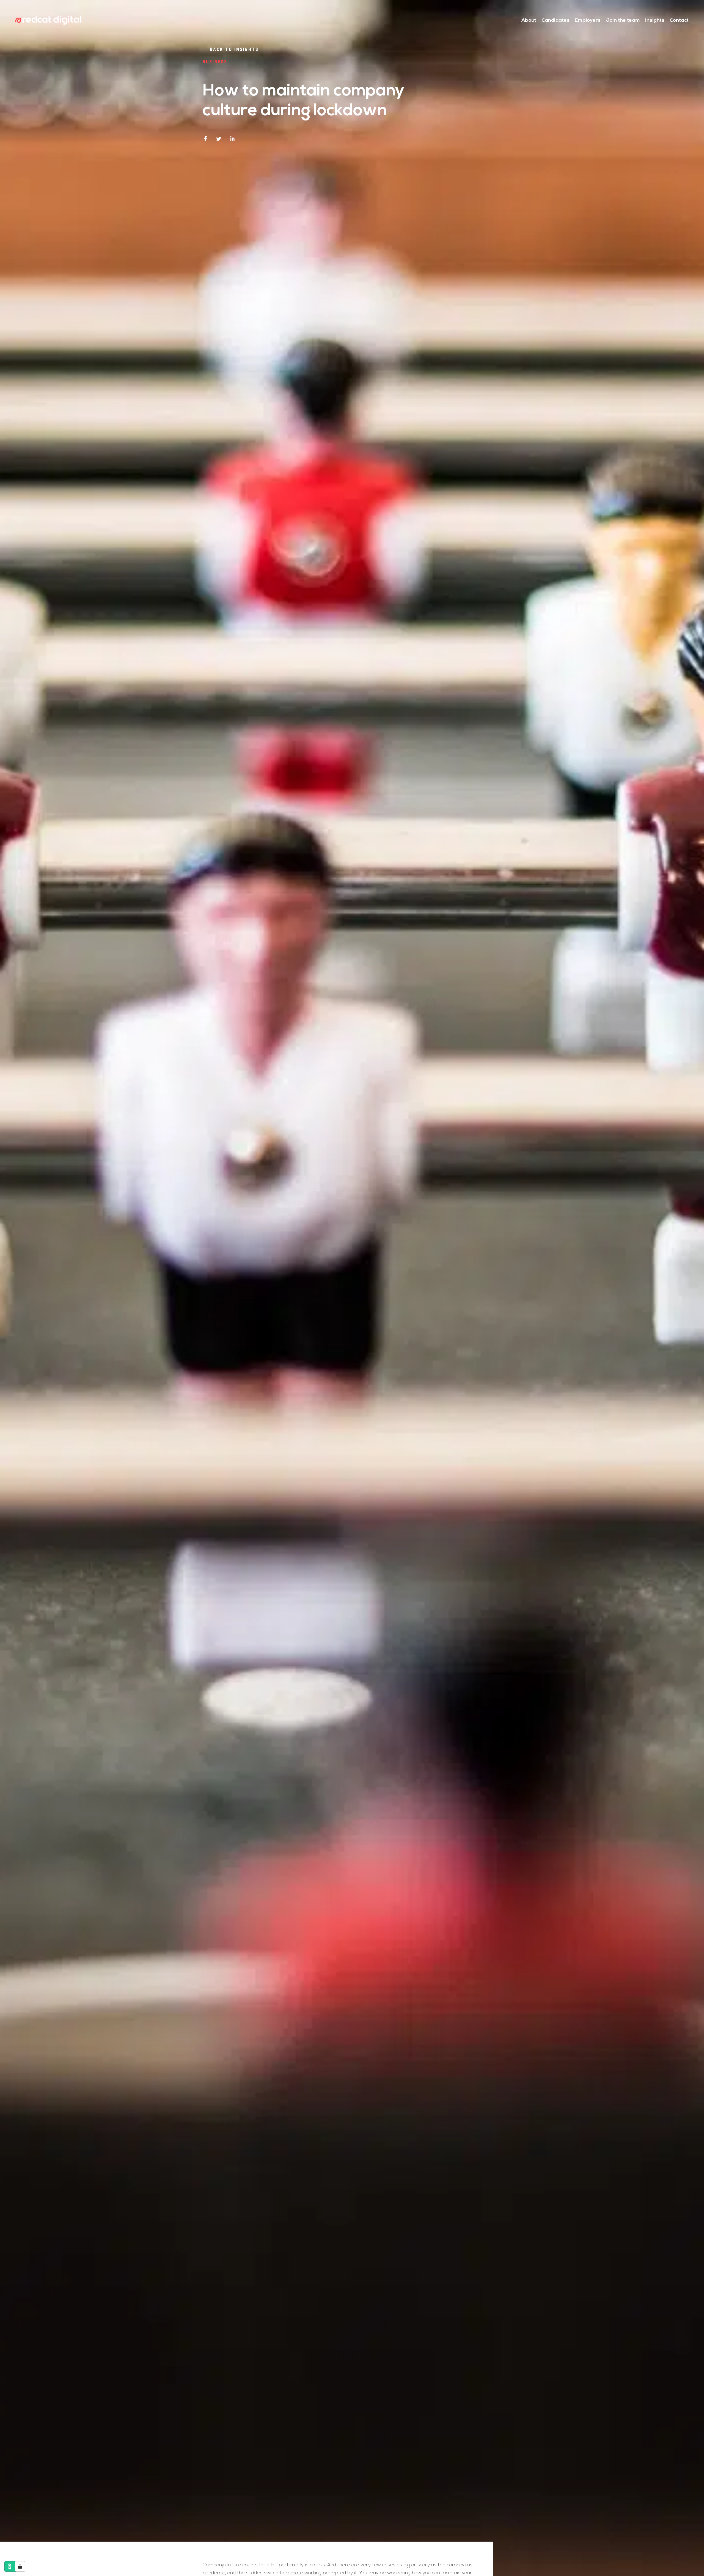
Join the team (623, 21)
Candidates (555, 21)
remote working (304, 2573)
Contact (679, 21)
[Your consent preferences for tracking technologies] (20, 2566)
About (529, 21)
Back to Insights (231, 49)
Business (215, 62)
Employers (588, 21)
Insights (655, 21)
